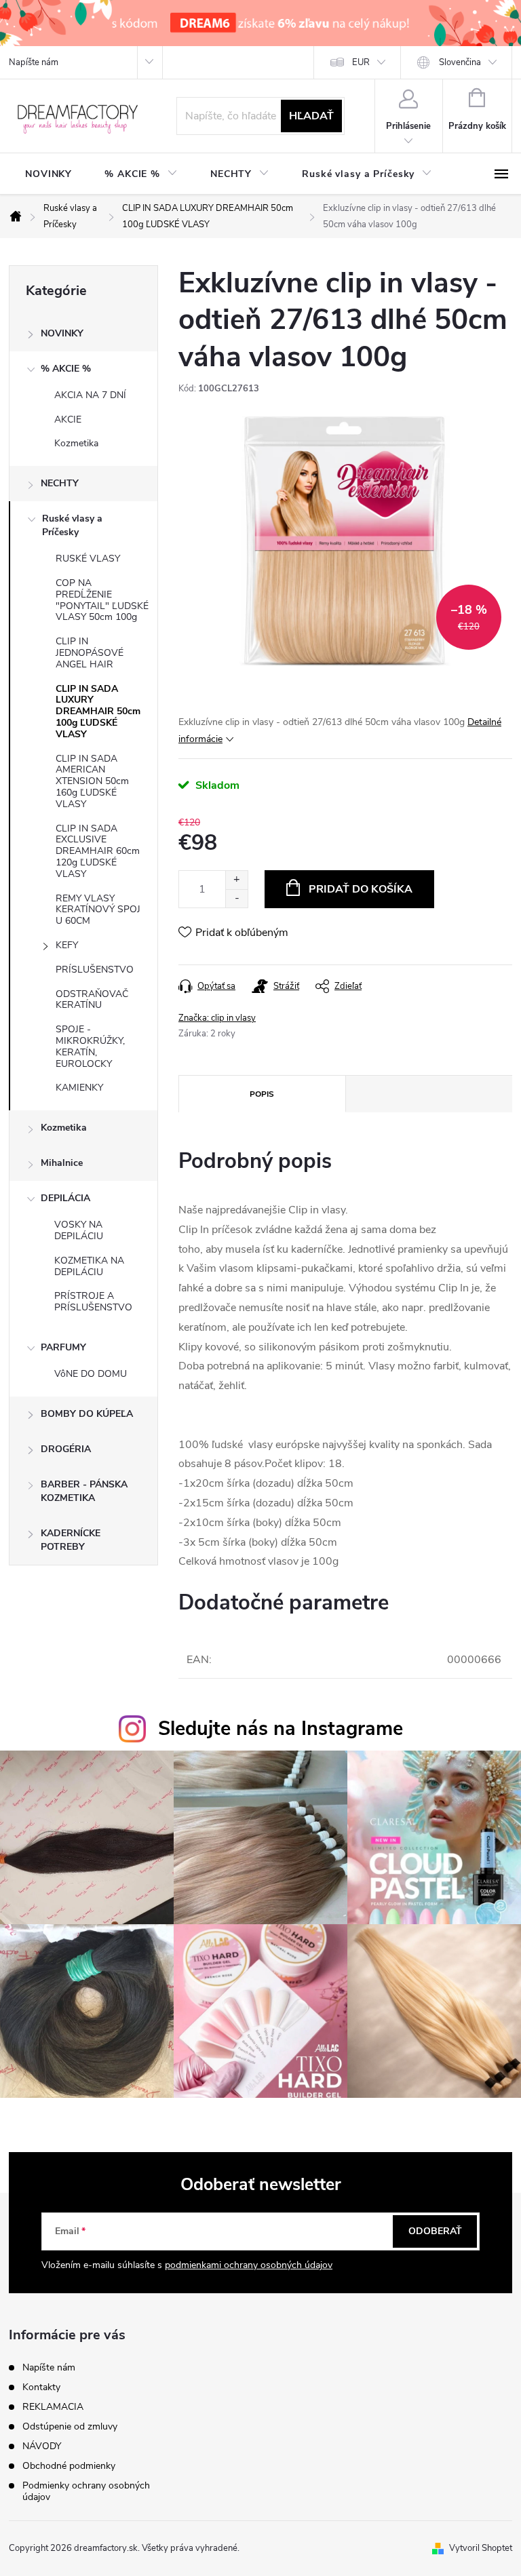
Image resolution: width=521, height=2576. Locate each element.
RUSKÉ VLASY (88, 559)
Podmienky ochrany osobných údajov (86, 2491)
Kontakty (41, 2387)
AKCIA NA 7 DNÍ (90, 395)
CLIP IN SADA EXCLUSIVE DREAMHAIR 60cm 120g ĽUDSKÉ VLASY (98, 851)
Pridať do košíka (361, 889)
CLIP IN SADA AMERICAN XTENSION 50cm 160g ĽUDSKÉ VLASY (92, 781)
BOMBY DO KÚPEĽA (87, 1414)
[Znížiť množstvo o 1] (236, 898)
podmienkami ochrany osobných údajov (249, 2265)
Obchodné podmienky (69, 2466)
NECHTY (60, 483)
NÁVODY (42, 2446)
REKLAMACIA (53, 2407)
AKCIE (68, 419)
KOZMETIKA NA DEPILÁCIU (89, 1266)
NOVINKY (62, 333)
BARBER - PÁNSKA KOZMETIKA (84, 1491)
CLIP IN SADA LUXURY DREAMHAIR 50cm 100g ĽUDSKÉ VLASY (98, 711)
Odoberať (435, 2231)
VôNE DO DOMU (91, 1374)
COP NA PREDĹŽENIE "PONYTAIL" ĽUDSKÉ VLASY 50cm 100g (102, 600)
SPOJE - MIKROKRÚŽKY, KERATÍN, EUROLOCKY (90, 1046)
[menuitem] (49, 174)
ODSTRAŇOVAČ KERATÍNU (92, 1000)
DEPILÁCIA (65, 1198)
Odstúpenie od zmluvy (70, 2426)
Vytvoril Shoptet (481, 2548)
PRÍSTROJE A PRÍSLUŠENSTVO (93, 1302)
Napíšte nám (34, 62)
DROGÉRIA (66, 1449)
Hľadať (311, 116)
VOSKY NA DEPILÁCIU (79, 1230)
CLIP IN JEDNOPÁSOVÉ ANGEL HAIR (90, 653)
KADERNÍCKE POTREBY (71, 1540)
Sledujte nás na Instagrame (281, 1729)
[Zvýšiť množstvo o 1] (236, 880)
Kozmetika (76, 443)
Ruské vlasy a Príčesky (72, 525)
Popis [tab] (262, 1094)
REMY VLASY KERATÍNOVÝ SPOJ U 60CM (98, 910)
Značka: (217, 1018)
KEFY (67, 945)
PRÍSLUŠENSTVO (95, 970)
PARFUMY (63, 1347)
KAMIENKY (79, 1088)
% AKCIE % (66, 369)
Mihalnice (62, 1163)
